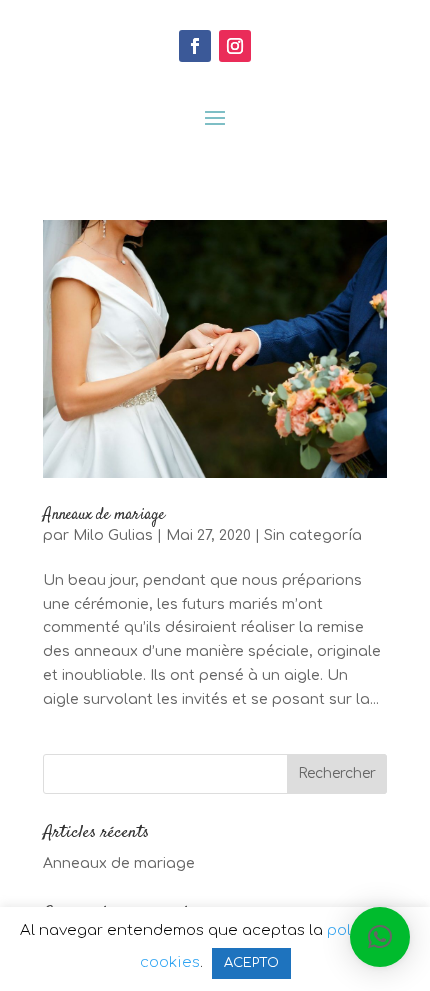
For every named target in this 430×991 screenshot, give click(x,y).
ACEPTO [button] (251, 963)
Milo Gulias (113, 535)
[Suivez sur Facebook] (195, 46)
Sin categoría (313, 535)
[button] (380, 937)
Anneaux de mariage (104, 515)
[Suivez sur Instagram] (235, 46)
